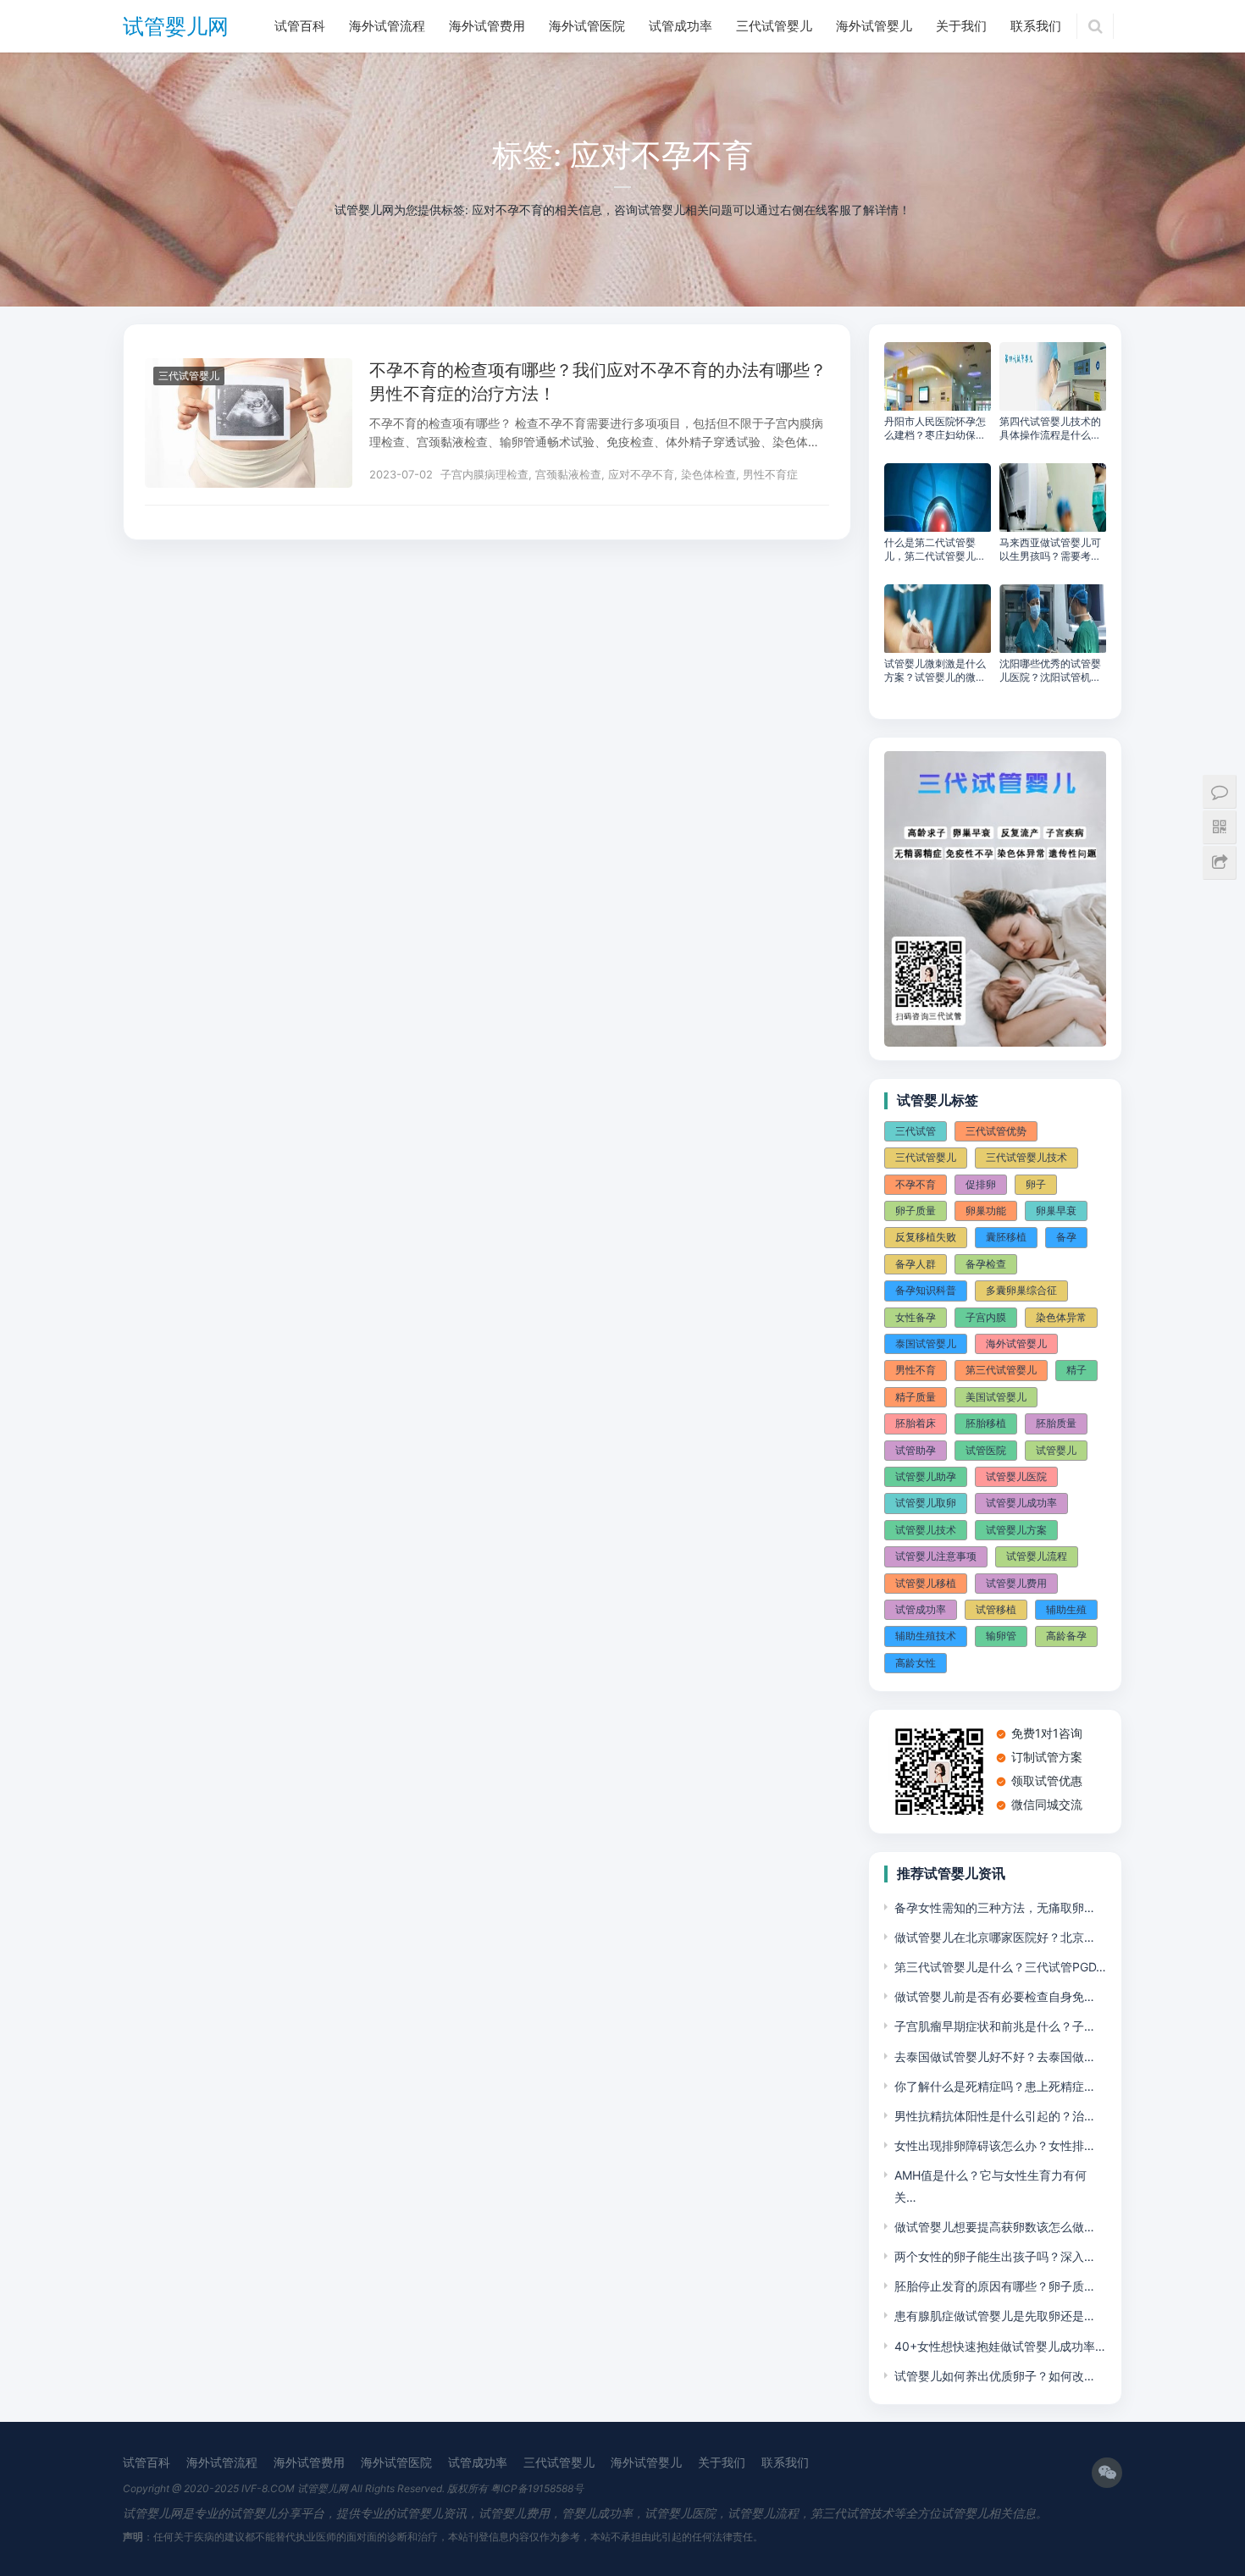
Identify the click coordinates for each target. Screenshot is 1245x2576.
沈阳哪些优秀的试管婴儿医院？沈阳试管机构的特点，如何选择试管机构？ (1050, 671)
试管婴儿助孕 (926, 1476)
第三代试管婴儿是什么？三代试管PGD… (1000, 1967)
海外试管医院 (587, 26)
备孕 (1066, 1237)
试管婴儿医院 (1016, 1476)
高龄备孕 (1066, 1636)
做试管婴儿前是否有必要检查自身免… (994, 1996)
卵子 (1036, 1184)
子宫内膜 (986, 1317)
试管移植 (996, 1609)
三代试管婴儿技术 (1026, 1157)
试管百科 (300, 26)
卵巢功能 (986, 1211)
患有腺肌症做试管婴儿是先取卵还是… (994, 2316)
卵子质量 (916, 1211)
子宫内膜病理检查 (484, 474)
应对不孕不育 (641, 474)
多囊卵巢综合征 (1021, 1290)
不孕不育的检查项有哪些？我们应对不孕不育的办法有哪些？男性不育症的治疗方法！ (598, 382)
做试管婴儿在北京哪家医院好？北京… (994, 1937)
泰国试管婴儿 (926, 1343)
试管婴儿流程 (1037, 1556)
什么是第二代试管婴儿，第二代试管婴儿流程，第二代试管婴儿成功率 (935, 550)
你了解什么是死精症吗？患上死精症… (994, 2086)
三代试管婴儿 (774, 26)
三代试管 (916, 1131)
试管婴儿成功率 (1021, 1503)
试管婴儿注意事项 (936, 1556)
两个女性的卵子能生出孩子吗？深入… (994, 2256)
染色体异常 (1061, 1317)
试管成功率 (681, 26)
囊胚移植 (1006, 1237)
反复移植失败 (926, 1237)
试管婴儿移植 (926, 1583)
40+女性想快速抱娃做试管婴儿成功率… (1000, 2346)
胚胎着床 (916, 1423)
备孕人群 (916, 1264)
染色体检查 (708, 474)
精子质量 (916, 1397)
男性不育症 (770, 474)
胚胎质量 (1056, 1423)
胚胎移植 (986, 1423)
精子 (1076, 1370)
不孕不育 (916, 1184)
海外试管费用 (487, 26)
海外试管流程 (387, 26)
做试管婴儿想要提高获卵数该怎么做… (994, 2227)
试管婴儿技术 (926, 1530)
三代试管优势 (996, 1131)
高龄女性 (916, 1663)
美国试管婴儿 (996, 1397)
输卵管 (1001, 1636)
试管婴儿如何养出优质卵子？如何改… (994, 2376)
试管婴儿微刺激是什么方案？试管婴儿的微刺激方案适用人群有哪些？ (935, 671)
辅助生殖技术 (926, 1636)
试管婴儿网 (176, 26)
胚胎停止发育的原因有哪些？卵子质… (994, 2286)
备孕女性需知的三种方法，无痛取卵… (994, 1907)
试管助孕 (916, 1450)
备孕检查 (986, 1264)
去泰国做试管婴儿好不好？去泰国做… (994, 2056)
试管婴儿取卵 (926, 1503)
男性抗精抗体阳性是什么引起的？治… (994, 2116)
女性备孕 (916, 1317)
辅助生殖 (1066, 1609)
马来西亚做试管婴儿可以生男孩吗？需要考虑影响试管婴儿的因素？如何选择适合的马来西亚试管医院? (1050, 550)
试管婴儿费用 (1016, 1583)
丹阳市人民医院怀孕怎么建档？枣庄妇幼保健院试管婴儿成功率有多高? (935, 428)
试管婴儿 (1056, 1450)
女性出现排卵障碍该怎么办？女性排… (994, 2145)
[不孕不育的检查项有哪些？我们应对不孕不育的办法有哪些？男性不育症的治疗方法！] (249, 369)
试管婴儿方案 (1016, 1530)
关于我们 (961, 26)
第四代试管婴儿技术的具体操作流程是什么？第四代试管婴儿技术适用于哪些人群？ (1050, 428)
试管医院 (986, 1450)
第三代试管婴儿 (1001, 1370)
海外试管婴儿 (874, 26)
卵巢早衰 (1056, 1211)
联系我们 (1036, 26)
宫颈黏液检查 (568, 474)
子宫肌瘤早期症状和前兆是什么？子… (994, 2026)
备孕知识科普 (926, 1290)
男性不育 (916, 1370)
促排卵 (981, 1184)
